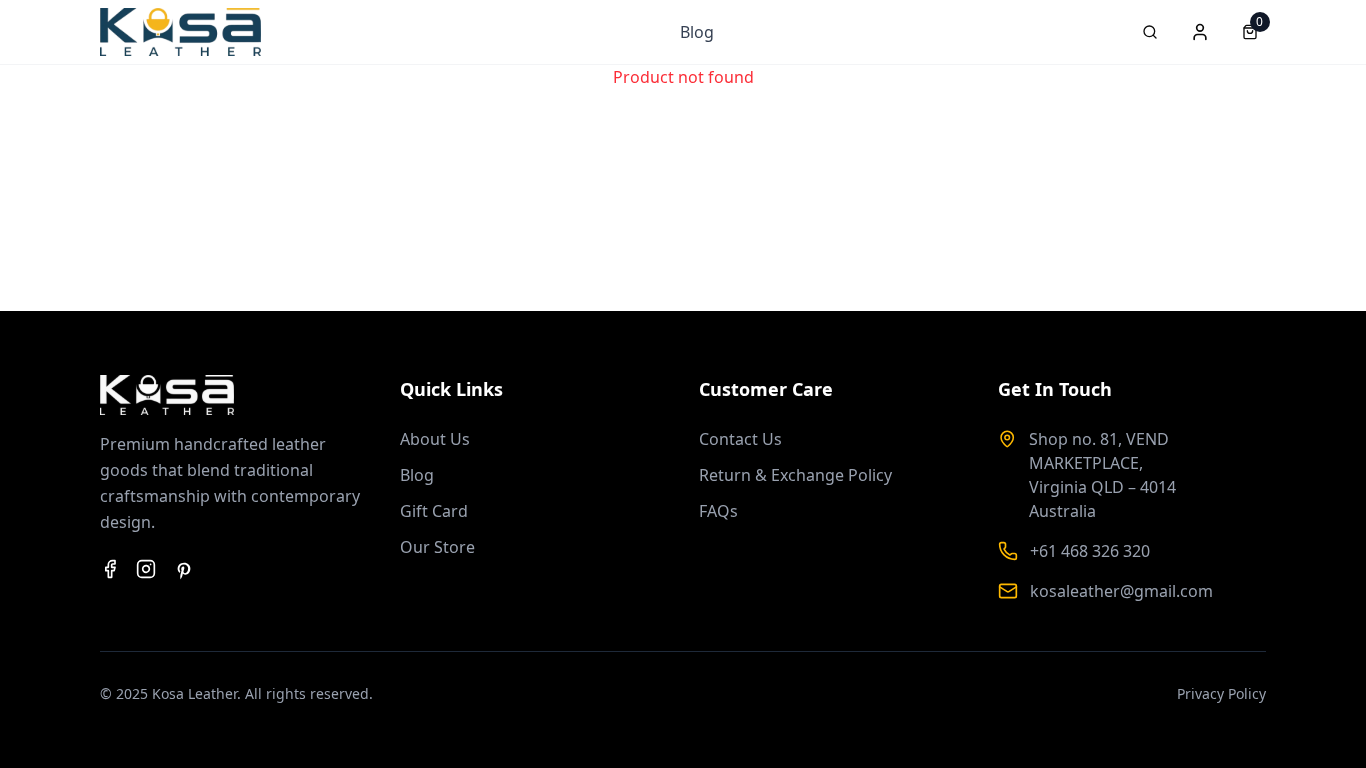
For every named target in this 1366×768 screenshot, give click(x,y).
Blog (697, 32)
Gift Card (434, 511)
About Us (435, 439)
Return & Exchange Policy (795, 475)
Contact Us (740, 439)
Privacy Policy (1221, 693)
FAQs (718, 511)
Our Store (437, 547)
